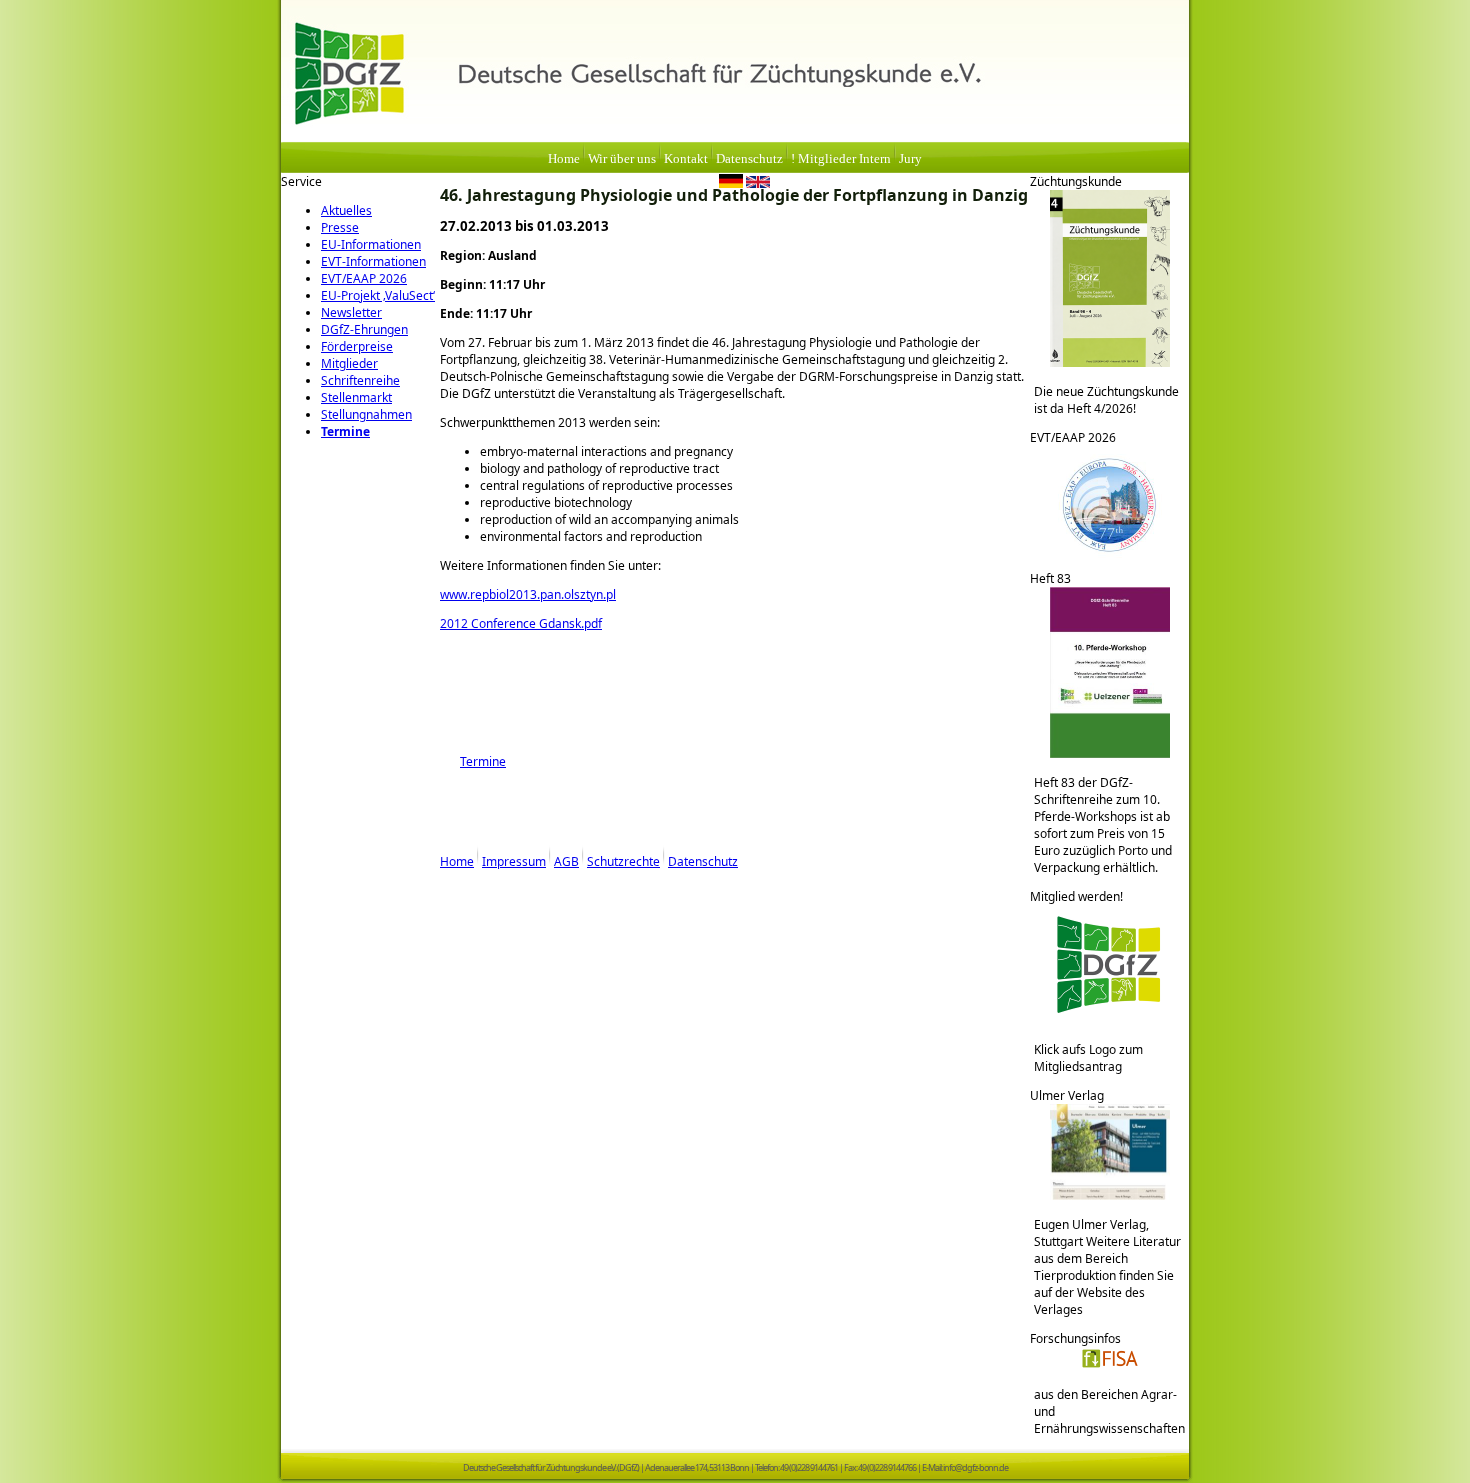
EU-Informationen (371, 244)
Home (564, 159)
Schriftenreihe (360, 380)
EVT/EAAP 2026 (364, 278)
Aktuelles (346, 210)
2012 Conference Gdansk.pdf (521, 623)
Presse (340, 227)
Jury (910, 159)
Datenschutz (749, 159)
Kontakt (686, 159)
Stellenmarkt (356, 397)
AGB (566, 861)
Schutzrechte (623, 861)
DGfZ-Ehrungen (364, 329)
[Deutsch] (731, 184)
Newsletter (351, 312)
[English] (758, 184)
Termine (345, 431)
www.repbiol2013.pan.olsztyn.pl (528, 594)
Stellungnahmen (366, 414)
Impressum (514, 861)
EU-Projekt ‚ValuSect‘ (378, 295)
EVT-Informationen (373, 261)
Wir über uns (622, 159)
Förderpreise (357, 346)
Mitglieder (349, 363)
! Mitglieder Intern (841, 159)
